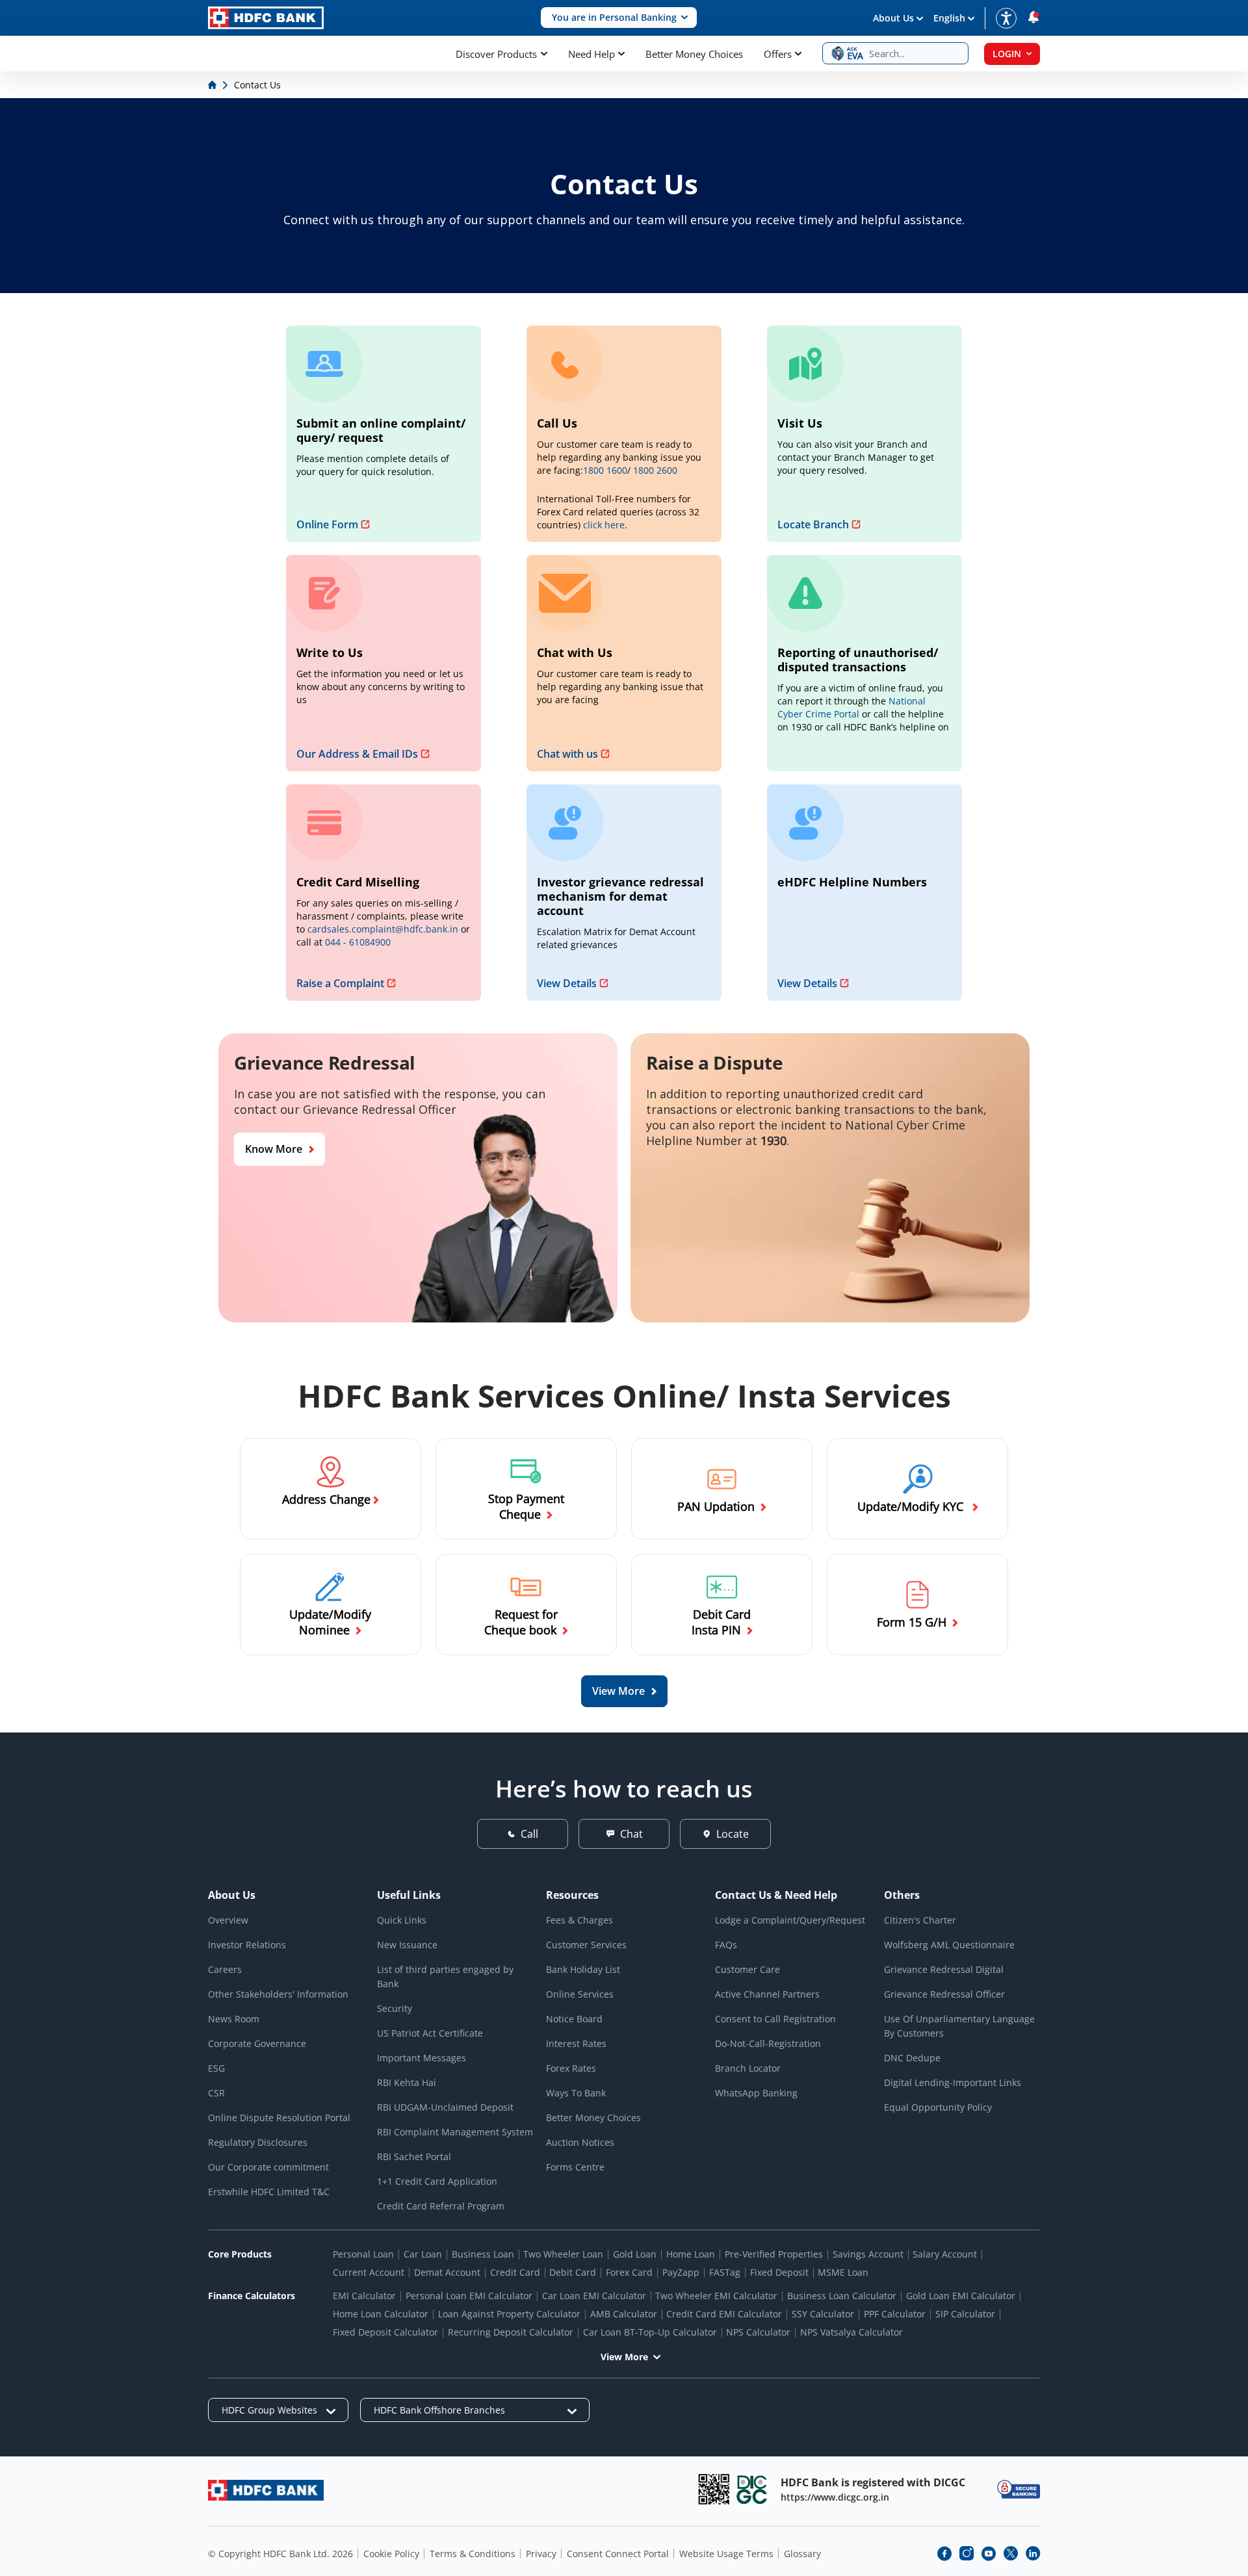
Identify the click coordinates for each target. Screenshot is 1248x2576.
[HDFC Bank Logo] (266, 18)
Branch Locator (748, 2068)
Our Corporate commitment (268, 2167)
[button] (619, 18)
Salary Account (945, 2254)
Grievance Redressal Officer (944, 1994)
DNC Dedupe (912, 2058)
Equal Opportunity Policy (938, 2107)
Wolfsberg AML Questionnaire (949, 1945)
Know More (274, 1149)
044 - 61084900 (358, 942)
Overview (228, 1920)
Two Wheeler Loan (563, 2254)
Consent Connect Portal (618, 2554)
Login (1007, 54)
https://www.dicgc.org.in (835, 2497)
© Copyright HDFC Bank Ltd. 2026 (280, 2554)
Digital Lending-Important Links (953, 2082)
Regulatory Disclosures (258, 2142)
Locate (733, 1834)
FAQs (726, 1945)
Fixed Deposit (779, 2272)
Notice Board (574, 2019)
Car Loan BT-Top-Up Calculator (650, 2332)
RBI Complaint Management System (455, 2132)
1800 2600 (655, 470)
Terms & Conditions (473, 2554)
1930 (773, 1140)
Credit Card (515, 2272)
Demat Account (447, 2272)
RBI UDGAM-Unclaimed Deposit (445, 2107)
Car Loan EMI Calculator (594, 2296)
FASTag (725, 2272)
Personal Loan (363, 2254)
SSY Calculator (823, 2314)
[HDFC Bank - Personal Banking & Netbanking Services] (266, 2490)
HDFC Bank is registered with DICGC (873, 2482)
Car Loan (423, 2254)
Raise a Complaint (340, 983)
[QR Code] (714, 2489)
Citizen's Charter (920, 1920)
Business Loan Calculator (842, 2296)
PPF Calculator (895, 2314)
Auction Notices (580, 2142)
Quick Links (402, 1920)
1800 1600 (605, 470)
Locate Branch (813, 524)
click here (604, 525)
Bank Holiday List (583, 1969)
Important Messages (422, 2058)
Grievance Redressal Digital (944, 1969)
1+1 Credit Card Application (437, 2181)
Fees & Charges (579, 1920)
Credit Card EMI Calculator (724, 2314)
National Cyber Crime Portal (851, 707)
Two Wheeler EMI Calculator (716, 2296)
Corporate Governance (257, 2043)
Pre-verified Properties (774, 2254)
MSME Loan (843, 2272)
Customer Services (586, 1945)
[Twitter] (1011, 2553)
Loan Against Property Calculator (509, 2314)
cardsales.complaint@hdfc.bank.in (383, 929)
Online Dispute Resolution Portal (279, 2118)
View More (624, 2357)
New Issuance (407, 1945)
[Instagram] (967, 2553)
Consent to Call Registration (775, 2019)
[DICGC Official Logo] (752, 2489)
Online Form (327, 524)
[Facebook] (944, 2553)
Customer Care (747, 1969)
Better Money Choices (694, 54)
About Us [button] (893, 18)
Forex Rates (571, 2068)
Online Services (580, 1994)
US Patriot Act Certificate (430, 2033)
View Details (567, 983)
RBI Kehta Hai (407, 2082)
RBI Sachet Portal (414, 2157)
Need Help (591, 54)
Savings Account (868, 2254)
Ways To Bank (576, 2093)
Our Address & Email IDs (357, 754)
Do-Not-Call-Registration (768, 2043)
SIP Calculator (965, 2314)
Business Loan (483, 2254)
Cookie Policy (391, 2554)
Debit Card (573, 2272)
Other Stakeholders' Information (278, 1994)
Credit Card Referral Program (441, 2206)
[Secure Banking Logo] (1019, 2489)
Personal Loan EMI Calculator (469, 2296)
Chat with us (567, 754)
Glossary (802, 2554)
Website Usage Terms (726, 2554)
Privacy (541, 2554)
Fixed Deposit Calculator (385, 2332)
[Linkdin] (1033, 2553)
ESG (216, 2068)
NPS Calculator (758, 2332)
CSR (216, 2093)
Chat (631, 1834)
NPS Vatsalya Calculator (851, 2332)
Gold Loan (635, 2254)
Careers (225, 1969)
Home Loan (691, 2254)
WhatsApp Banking (756, 2093)
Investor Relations (247, 1945)
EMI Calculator (364, 2296)
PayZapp (681, 2272)
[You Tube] (989, 2553)
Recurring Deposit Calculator (511, 2332)
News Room (234, 2019)
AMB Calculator (624, 2314)
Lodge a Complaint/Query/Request (790, 1920)
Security (395, 2008)
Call (529, 1834)
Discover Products (496, 54)
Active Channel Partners (767, 1994)
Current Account (369, 2272)
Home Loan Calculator (381, 2314)
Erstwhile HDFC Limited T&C (269, 2192)
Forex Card (629, 2272)
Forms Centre (575, 2167)
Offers (778, 54)
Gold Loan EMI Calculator (961, 2296)
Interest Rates (576, 2043)
